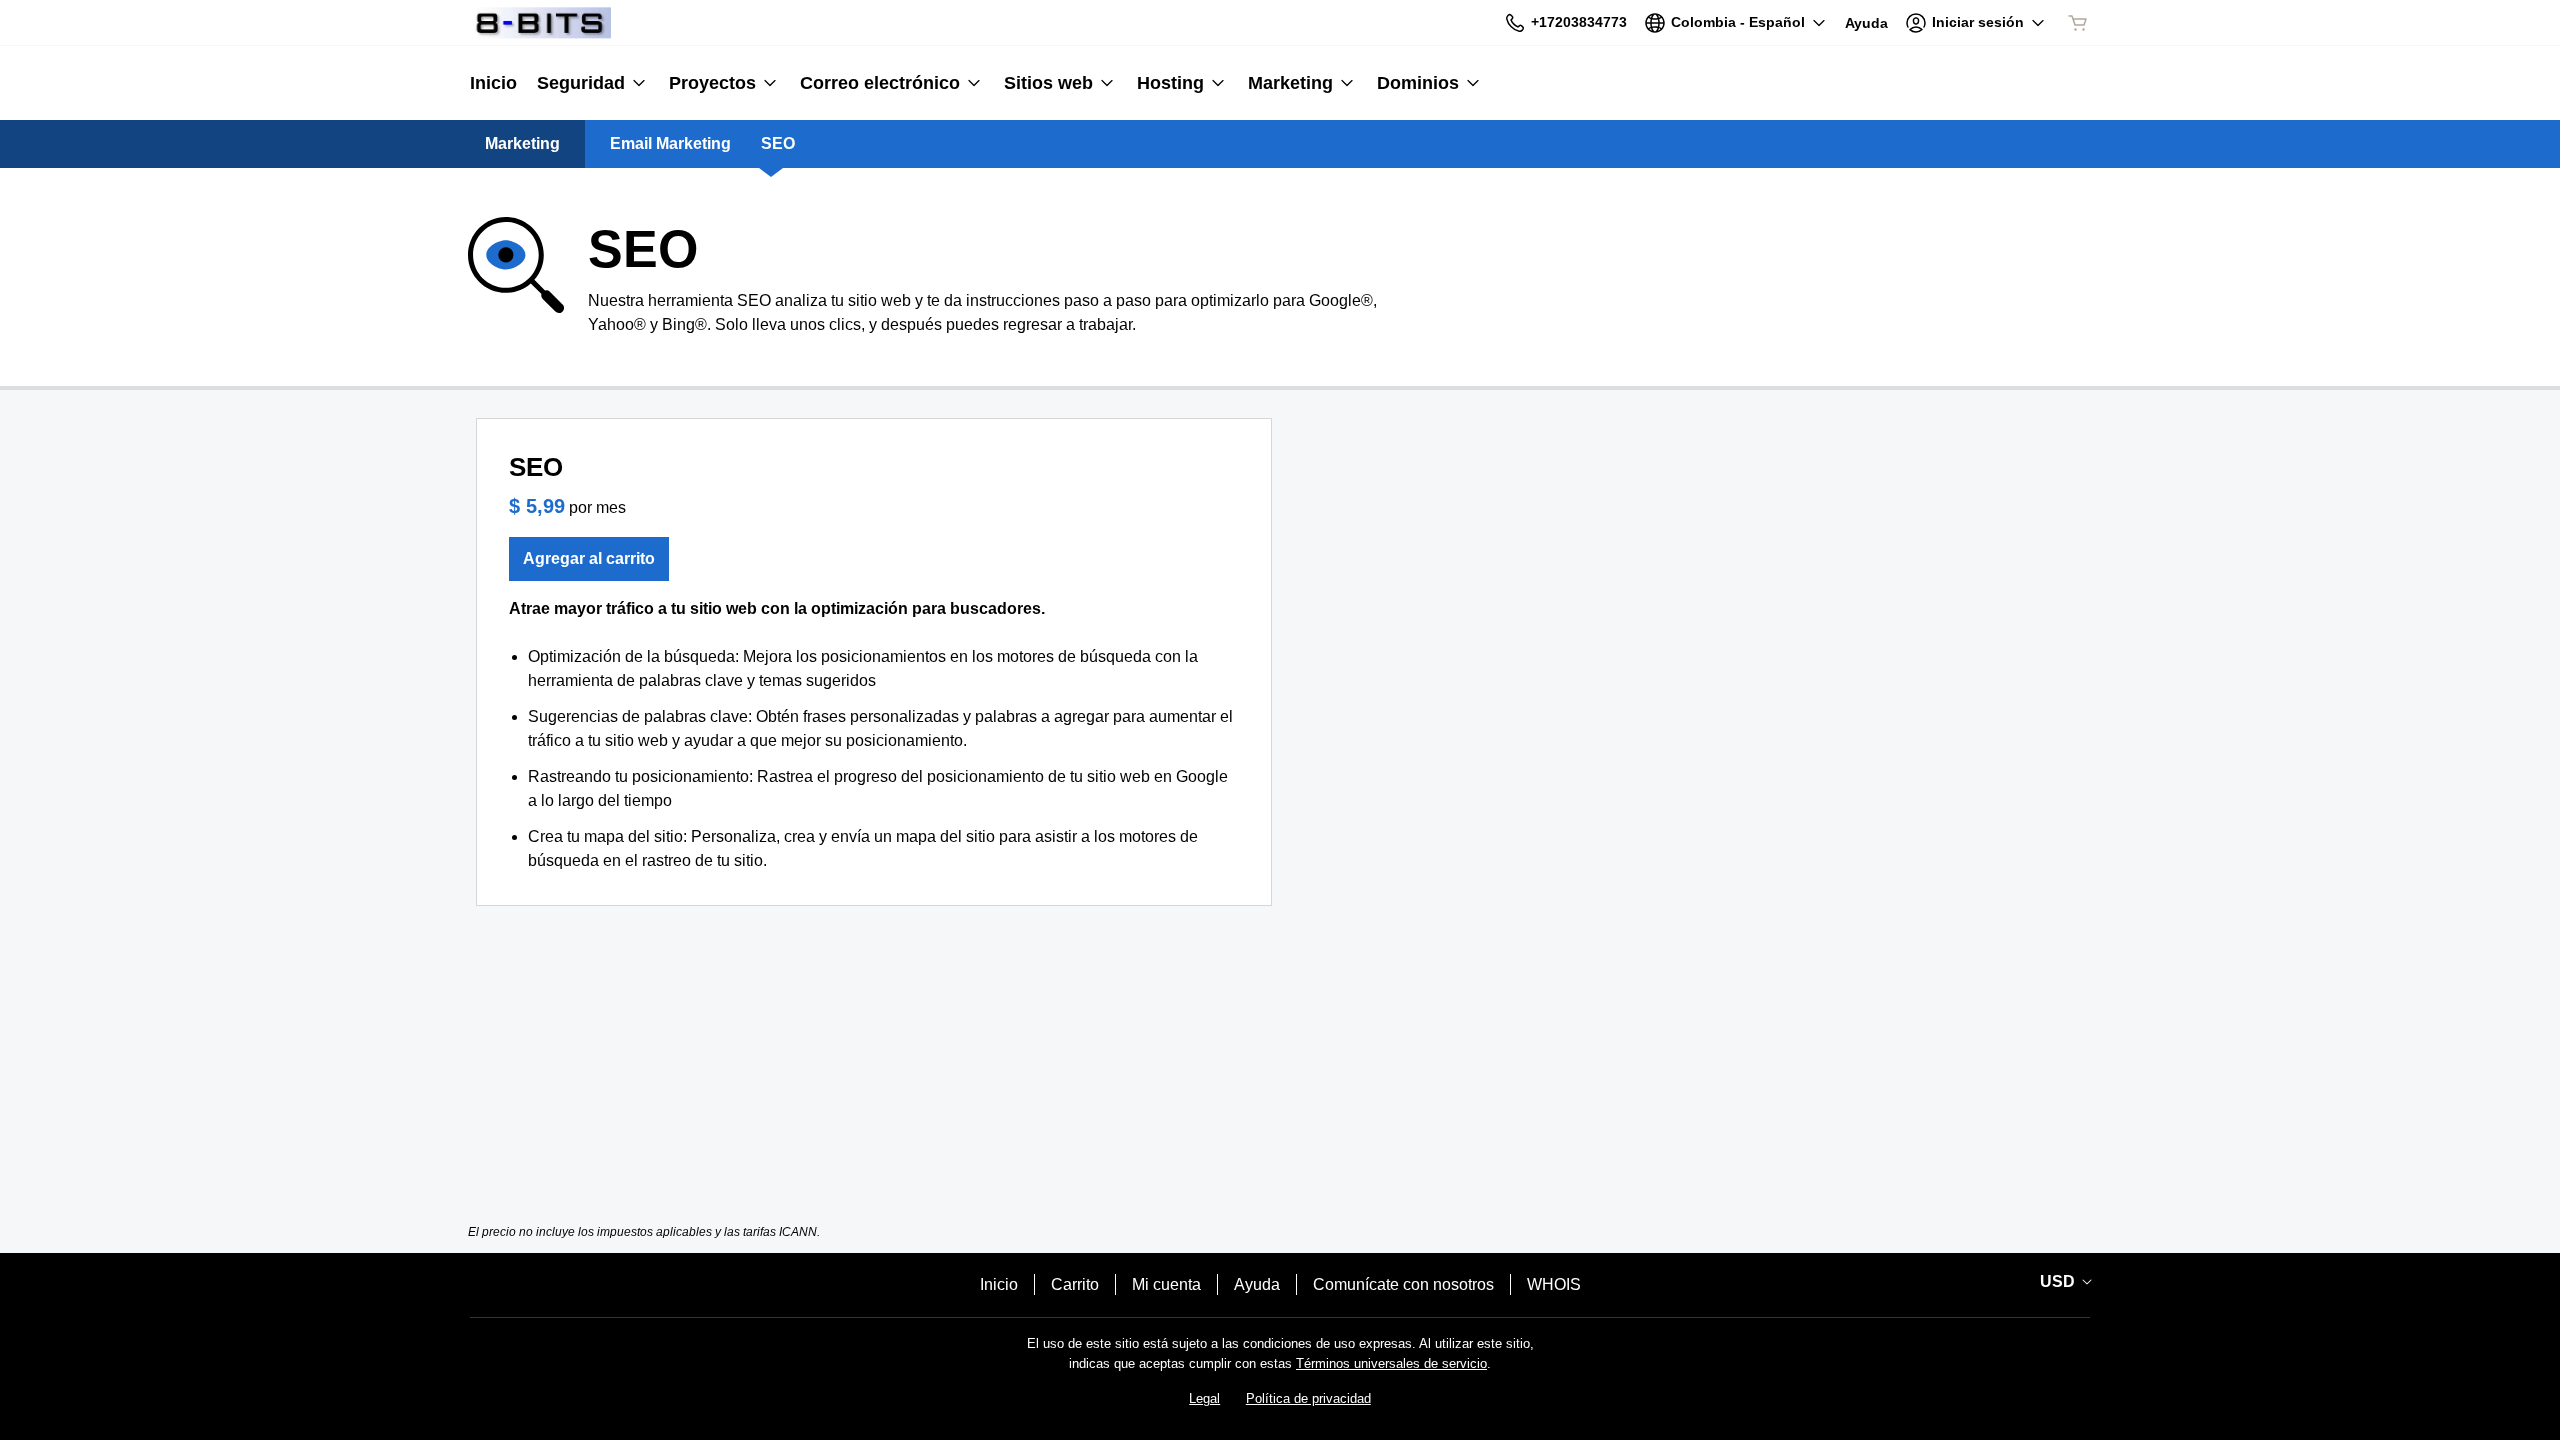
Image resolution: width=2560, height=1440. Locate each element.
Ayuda (1257, 1284)
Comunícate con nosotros (1403, 1284)
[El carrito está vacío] (2078, 23)
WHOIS (1554, 1284)
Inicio (999, 1284)
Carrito (1075, 1284)
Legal (1204, 1398)
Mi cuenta (1166, 1284)
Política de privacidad (1308, 1398)
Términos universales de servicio (1391, 1363)
